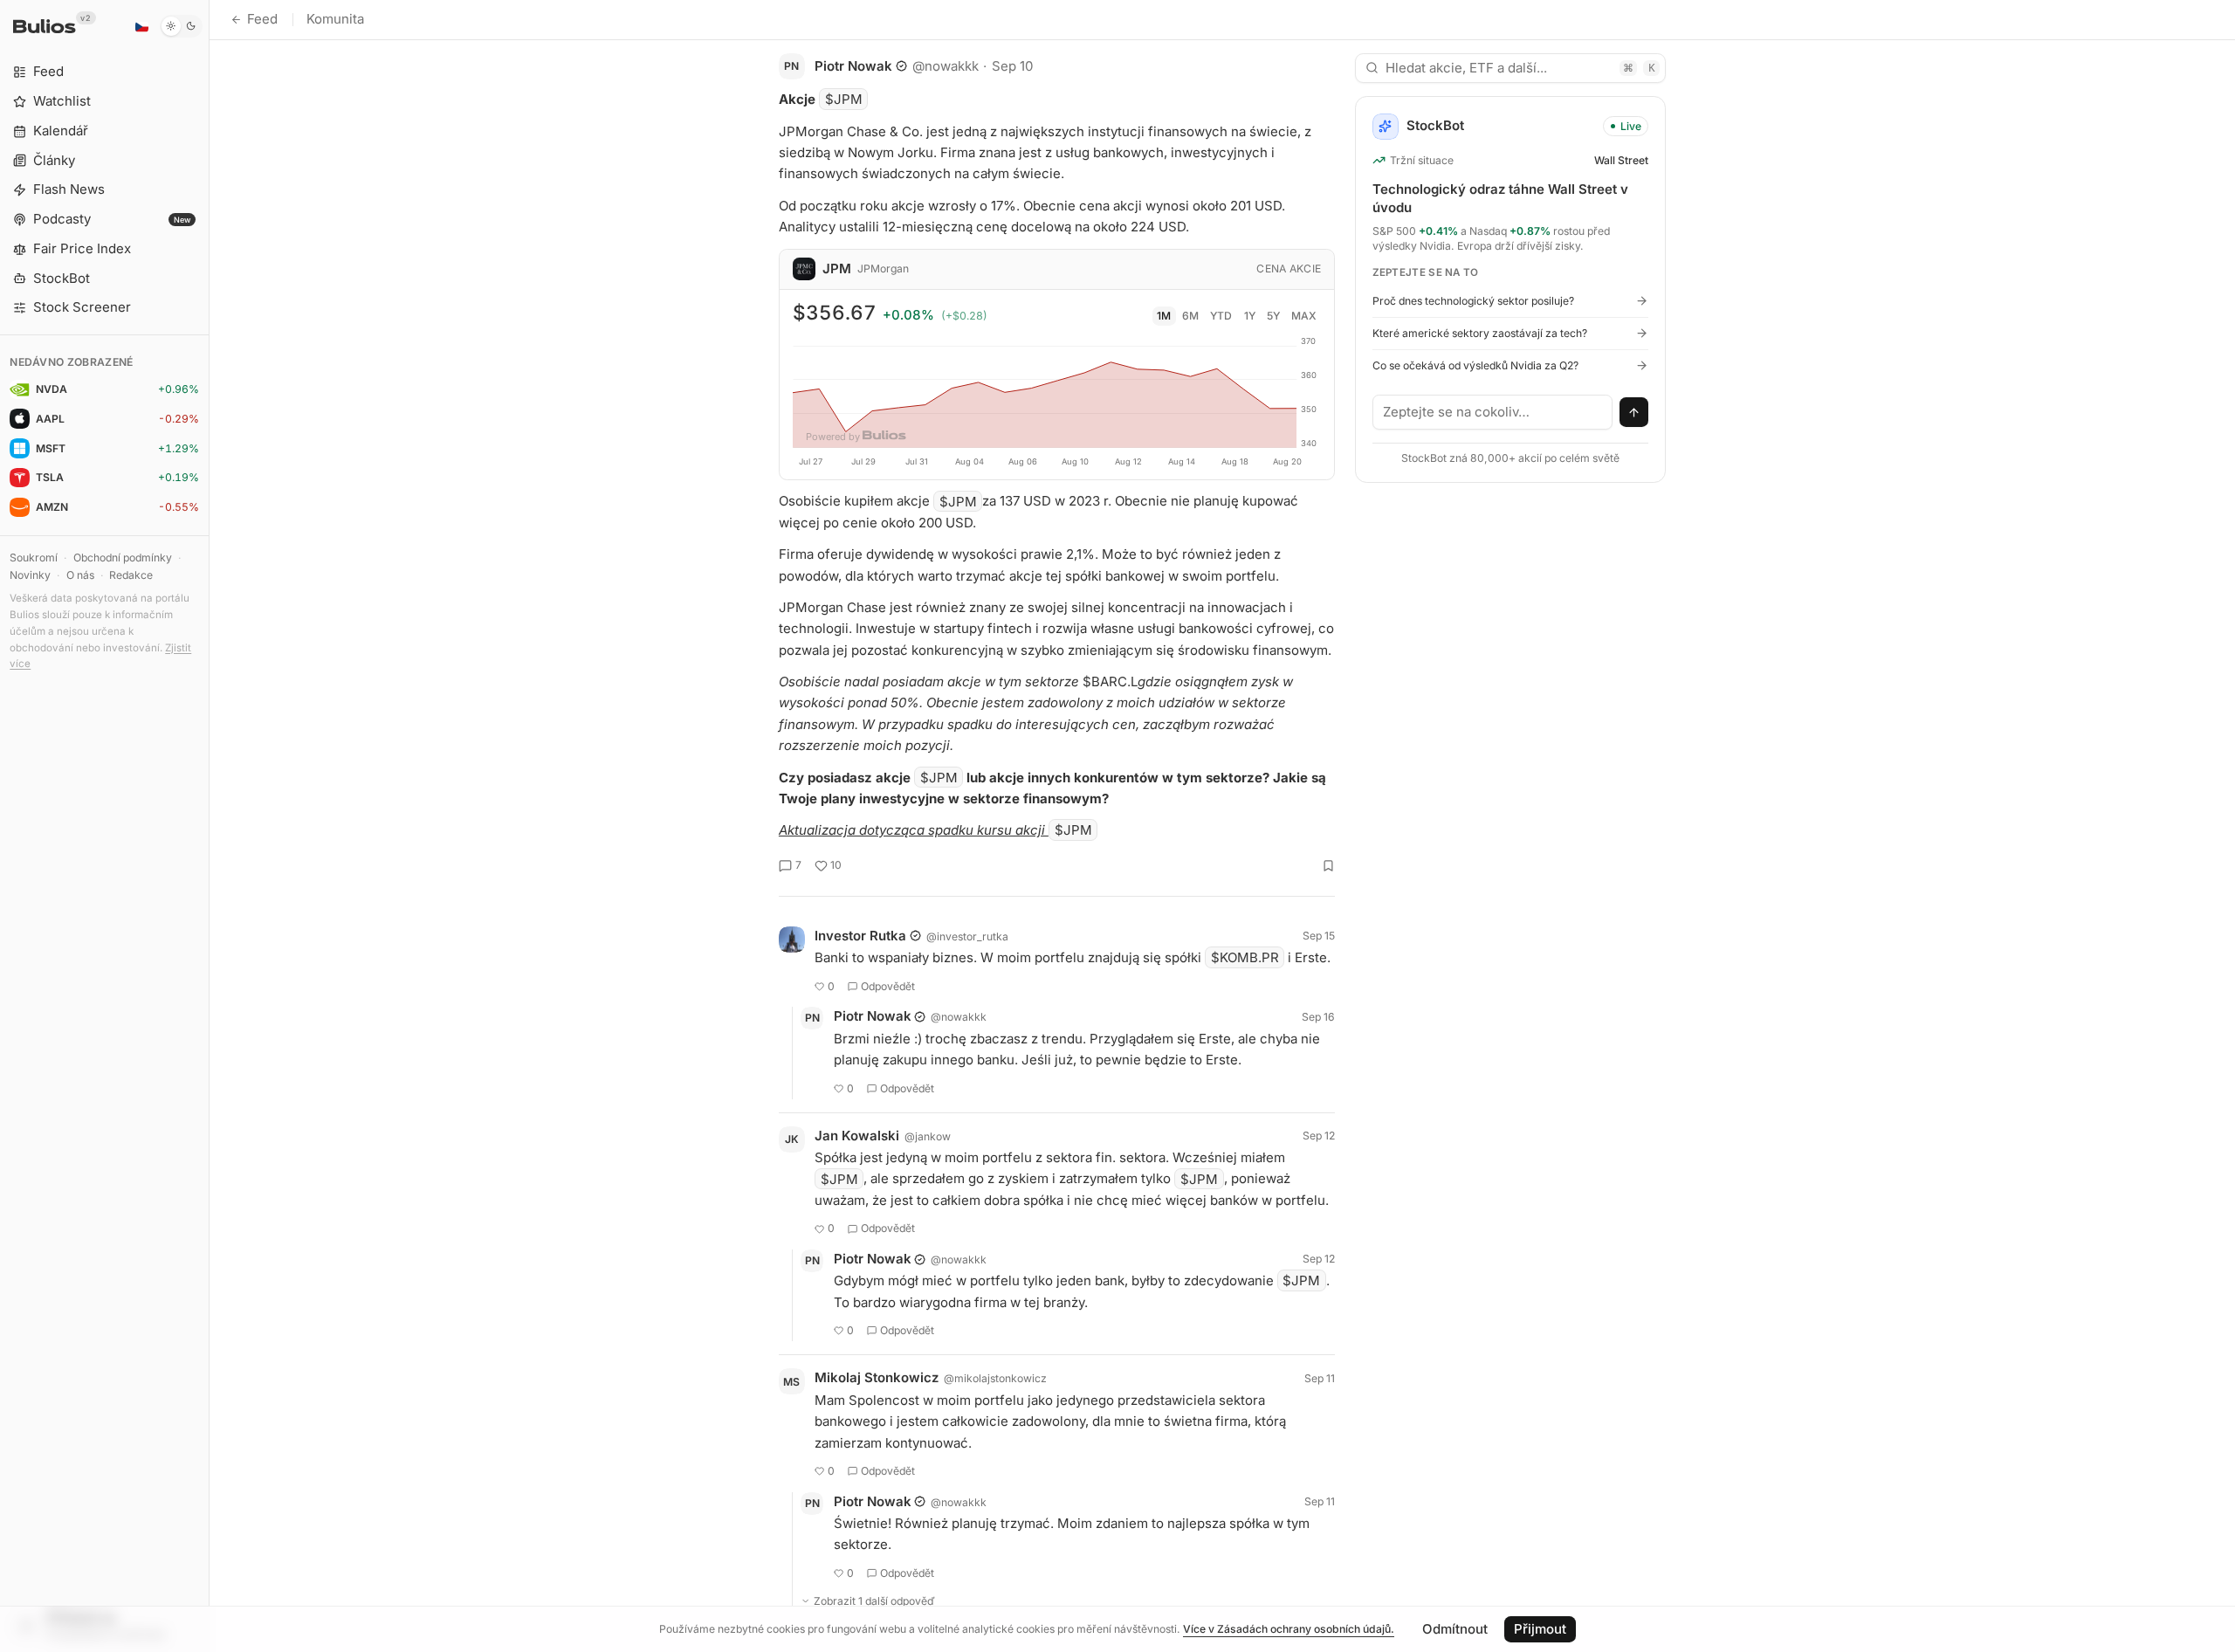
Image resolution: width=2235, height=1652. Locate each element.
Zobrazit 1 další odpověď (874, 1601)
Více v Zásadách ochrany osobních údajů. (1289, 1629)
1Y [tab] (1250, 316)
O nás (80, 575)
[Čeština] (141, 26)
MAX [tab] (1304, 316)
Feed (262, 19)
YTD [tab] (1221, 316)
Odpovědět (888, 986)
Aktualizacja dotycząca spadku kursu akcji (914, 830)
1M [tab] (1164, 316)
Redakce (131, 575)
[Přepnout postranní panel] (209, 826)
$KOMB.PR (1245, 957)
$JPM (844, 99)
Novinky (30, 575)
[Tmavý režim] (181, 26)
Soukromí (34, 558)
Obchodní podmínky (123, 558)
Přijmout (1540, 1629)
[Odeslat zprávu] (1634, 412)
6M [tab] (1190, 316)
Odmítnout (1455, 1629)
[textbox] (1493, 412)
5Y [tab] (1273, 316)
